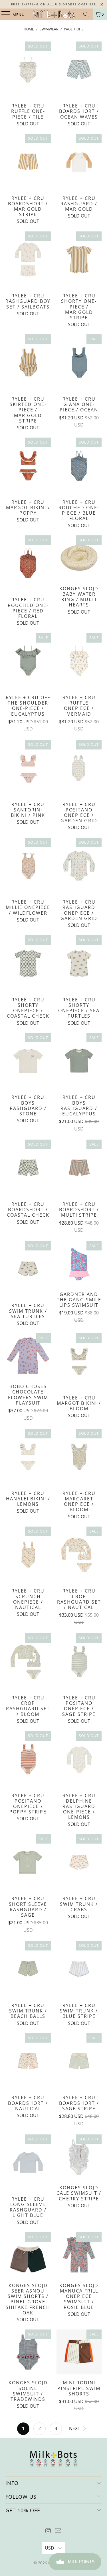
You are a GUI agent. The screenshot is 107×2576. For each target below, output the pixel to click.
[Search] (86, 14)
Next (75, 2428)
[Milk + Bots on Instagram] (48, 2531)
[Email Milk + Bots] (58, 2531)
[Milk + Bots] (54, 14)
